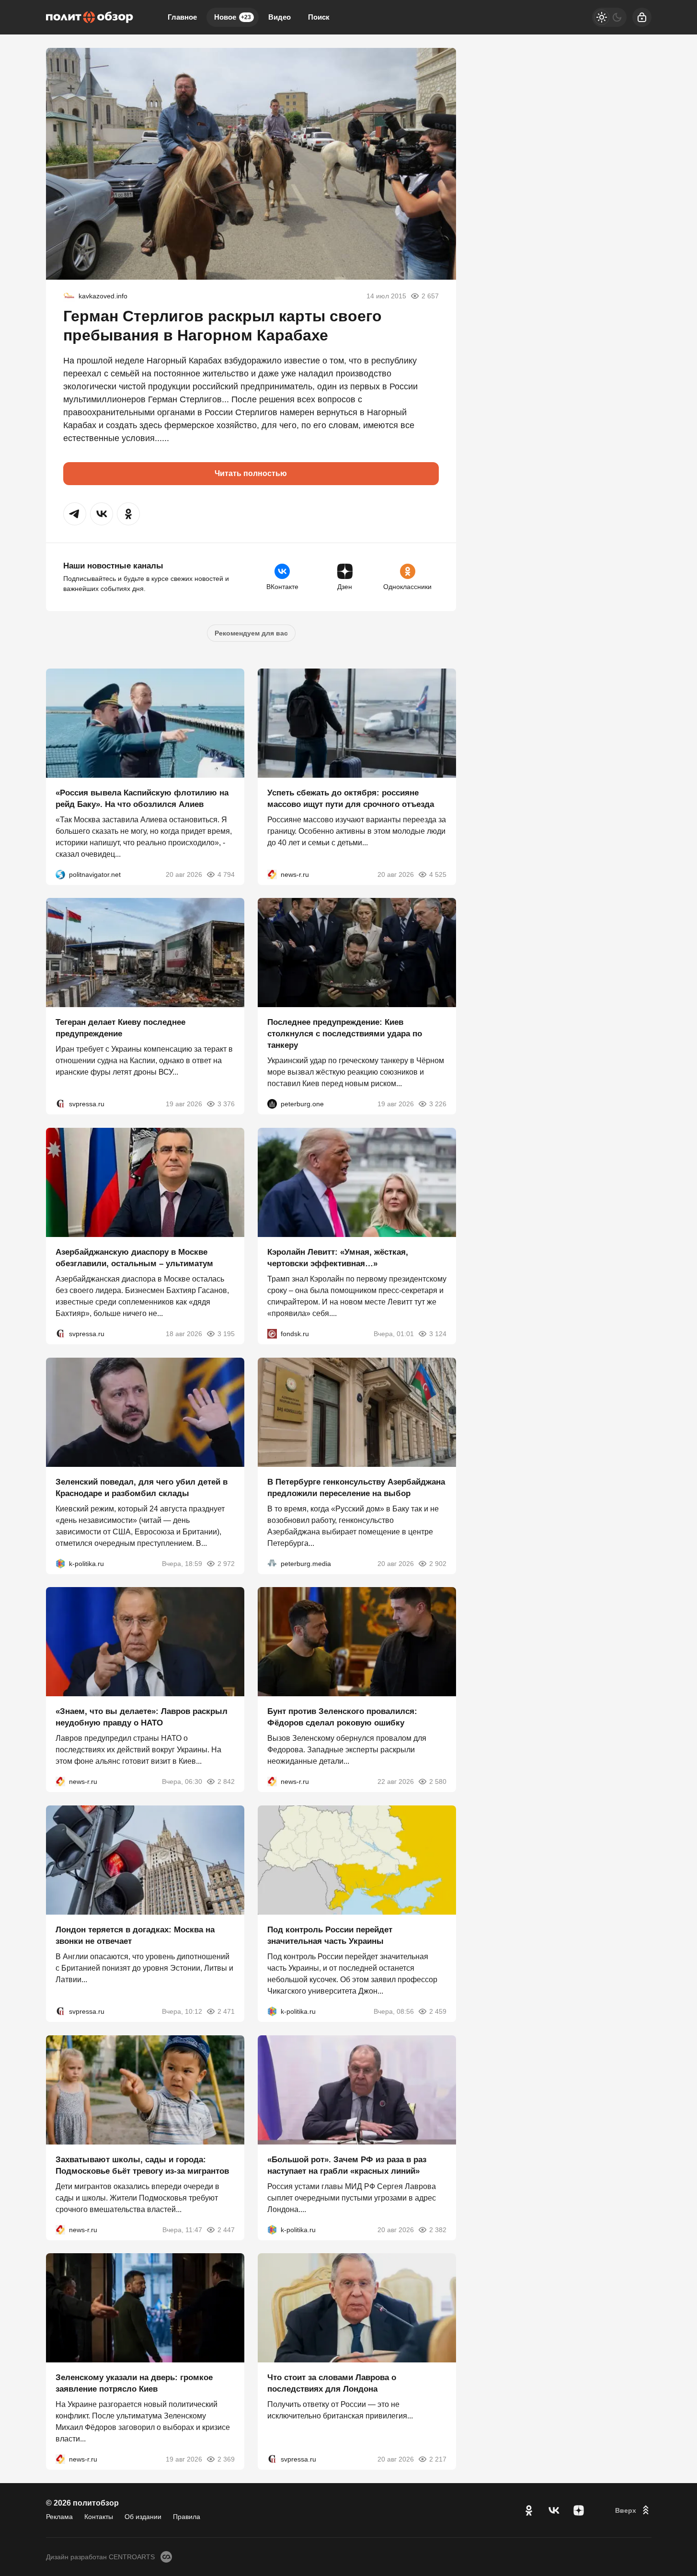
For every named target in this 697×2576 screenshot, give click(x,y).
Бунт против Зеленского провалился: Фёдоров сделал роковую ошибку (342, 1717)
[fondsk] (272, 1334)
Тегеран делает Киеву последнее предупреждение (120, 1028)
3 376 (226, 1104)
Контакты (99, 2517)
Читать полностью (251, 473)
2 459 (438, 2011)
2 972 (226, 1563)
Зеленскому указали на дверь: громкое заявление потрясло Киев (134, 2383)
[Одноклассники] (529, 2510)
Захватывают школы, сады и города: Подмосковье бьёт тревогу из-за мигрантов (142, 2165)
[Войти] (642, 17)
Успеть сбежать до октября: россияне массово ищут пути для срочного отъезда (351, 798)
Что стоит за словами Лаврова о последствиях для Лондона (332, 2383)
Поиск (319, 17)
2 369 (226, 2459)
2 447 (226, 2229)
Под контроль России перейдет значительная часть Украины (330, 1935)
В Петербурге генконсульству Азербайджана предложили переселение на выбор (356, 1487)
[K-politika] (60, 1563)
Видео (280, 17)
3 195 (226, 1334)
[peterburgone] (272, 1104)
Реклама (59, 2517)
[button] (75, 514)
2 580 (438, 1782)
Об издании (143, 2517)
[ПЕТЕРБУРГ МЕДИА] (272, 1563)
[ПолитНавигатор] (60, 874)
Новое (233, 17)
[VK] (554, 2510)
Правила (187, 2517)
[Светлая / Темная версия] (609, 17)
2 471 (226, 2011)
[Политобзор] (90, 17)
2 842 (226, 1782)
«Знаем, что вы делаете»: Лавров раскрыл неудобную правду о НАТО (142, 1717)
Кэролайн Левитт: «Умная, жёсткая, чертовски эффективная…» (338, 1258)
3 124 (438, 1334)
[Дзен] (579, 2510)
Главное (182, 17)
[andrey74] (69, 296)
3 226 (438, 1104)
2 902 (438, 1563)
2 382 (438, 2229)
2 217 (438, 2459)
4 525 (438, 874)
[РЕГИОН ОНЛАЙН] (272, 874)
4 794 (226, 874)
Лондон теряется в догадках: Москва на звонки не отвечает (135, 1935)
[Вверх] (633, 2510)
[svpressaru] (60, 1104)
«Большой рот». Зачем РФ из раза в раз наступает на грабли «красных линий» (347, 2165)
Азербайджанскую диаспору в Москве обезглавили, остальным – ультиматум (134, 1258)
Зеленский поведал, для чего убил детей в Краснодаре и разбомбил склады (142, 1487)
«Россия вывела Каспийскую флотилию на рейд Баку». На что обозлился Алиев (142, 798)
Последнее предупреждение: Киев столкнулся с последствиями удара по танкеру (345, 1034)
